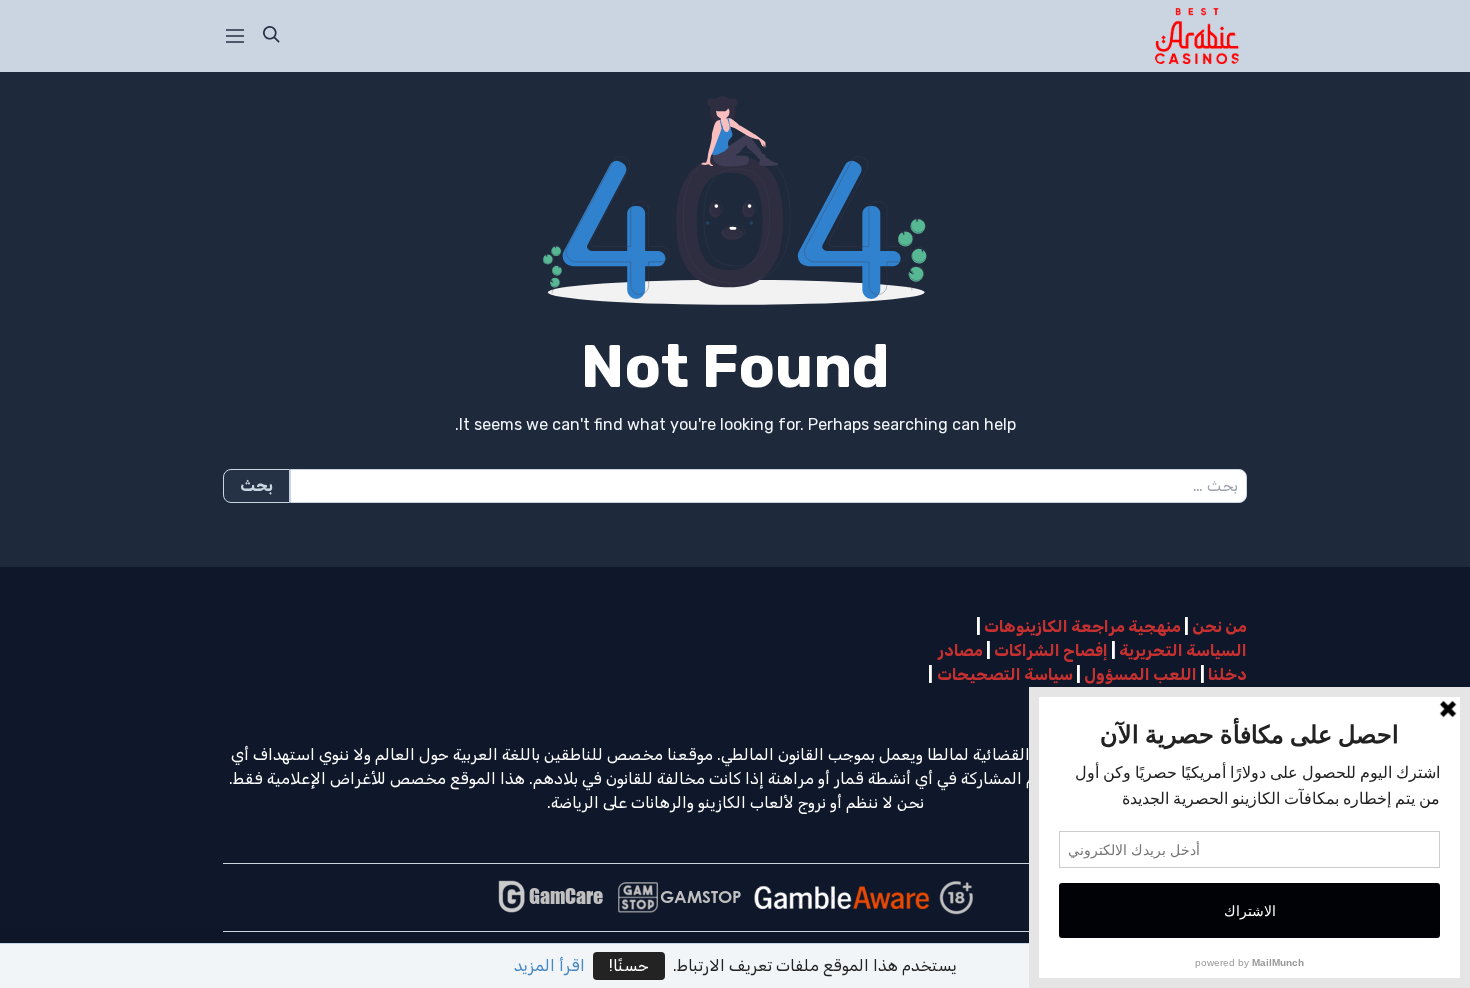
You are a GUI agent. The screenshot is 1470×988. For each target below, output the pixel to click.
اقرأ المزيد (549, 965)
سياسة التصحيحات (1005, 674)
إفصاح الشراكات (1051, 650)
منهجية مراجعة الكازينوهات (1082, 626)
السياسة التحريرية (1183, 650)
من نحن (1219, 626)
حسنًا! (629, 965)
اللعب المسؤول (1140, 674)
